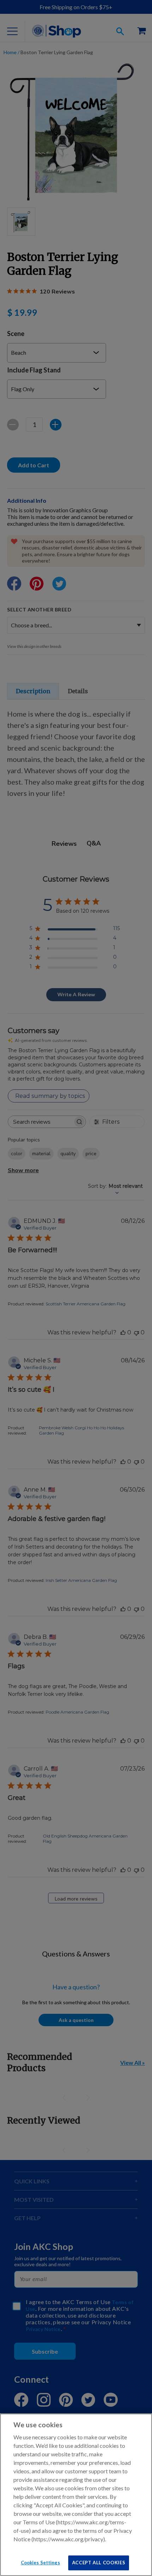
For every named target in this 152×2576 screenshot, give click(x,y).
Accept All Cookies (99, 2563)
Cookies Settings (40, 2563)
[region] (76, 2495)
